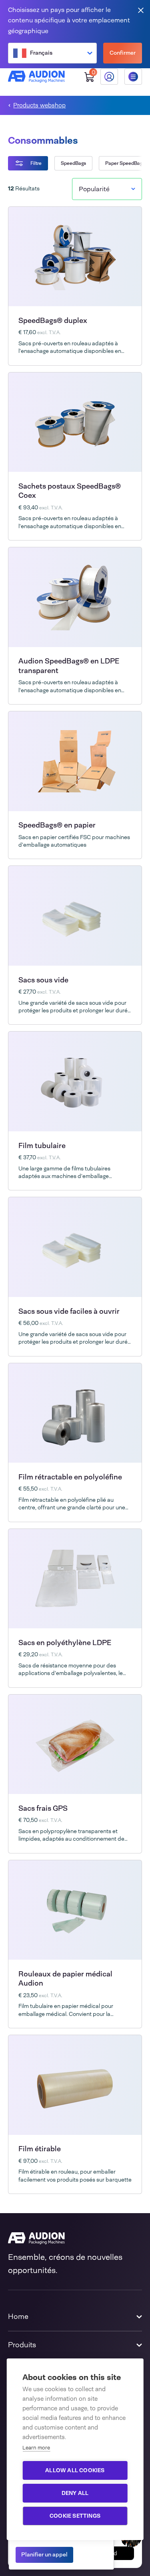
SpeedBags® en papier (57, 825)
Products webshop (39, 106)
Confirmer (123, 53)
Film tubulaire (42, 1146)
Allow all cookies (75, 2470)
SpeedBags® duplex (53, 321)
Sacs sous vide (43, 980)
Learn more (36, 2448)
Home (18, 2317)
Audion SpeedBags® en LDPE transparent (69, 666)
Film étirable (40, 2149)
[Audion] (36, 77)
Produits (22, 2345)
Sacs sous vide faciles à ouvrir (69, 1311)
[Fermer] (141, 10)
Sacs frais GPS (43, 1808)
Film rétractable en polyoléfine (70, 1477)
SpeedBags (73, 163)
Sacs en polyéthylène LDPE (65, 1643)
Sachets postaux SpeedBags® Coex (70, 491)
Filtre (36, 163)
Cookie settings (75, 2516)
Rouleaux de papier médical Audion (65, 1979)
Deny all (75, 2493)
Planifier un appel (44, 2554)
